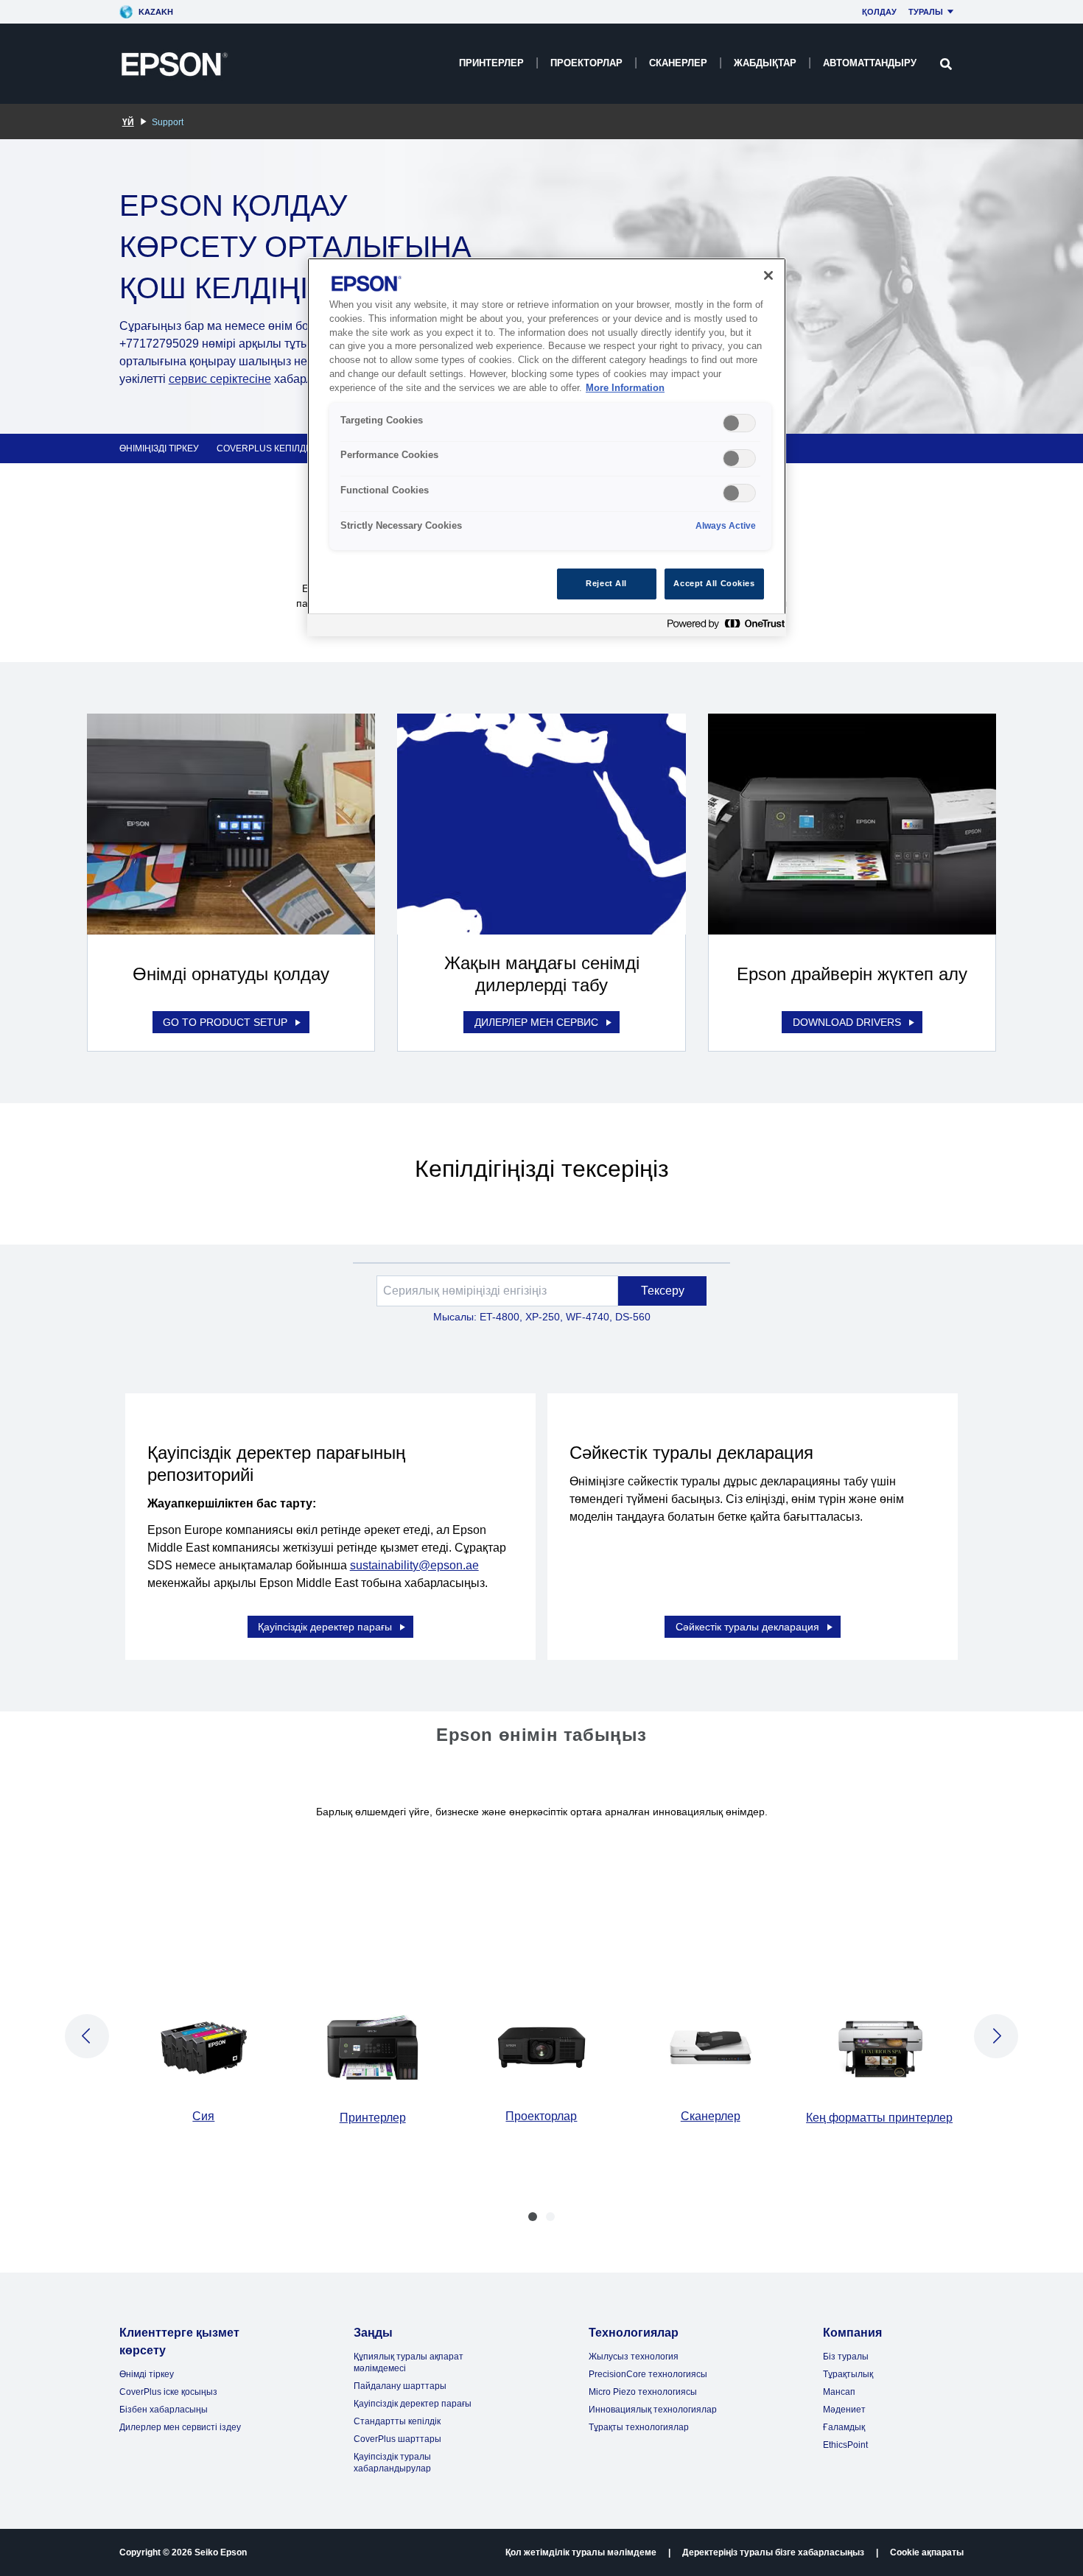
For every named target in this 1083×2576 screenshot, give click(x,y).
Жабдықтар (765, 63)
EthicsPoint (845, 2445)
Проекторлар (586, 63)
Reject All (606, 583)
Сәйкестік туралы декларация (747, 1627)
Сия (203, 2116)
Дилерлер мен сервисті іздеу (180, 2427)
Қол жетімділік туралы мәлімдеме (581, 2552)
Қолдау (879, 12)
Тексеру (663, 1291)
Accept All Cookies (714, 583)
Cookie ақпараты (927, 2552)
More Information (625, 388)
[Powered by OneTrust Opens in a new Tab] (723, 627)
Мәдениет (844, 2410)
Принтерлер (491, 63)
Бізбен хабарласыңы (164, 2410)
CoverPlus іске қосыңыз (168, 2392)
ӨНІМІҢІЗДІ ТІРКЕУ (159, 448)
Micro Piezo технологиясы (643, 2392)
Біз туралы (846, 2357)
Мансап (839, 2392)
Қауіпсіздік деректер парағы (325, 1627)
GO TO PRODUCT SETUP (225, 1022)
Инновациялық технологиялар (653, 2410)
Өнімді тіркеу (147, 2374)
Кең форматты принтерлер (879, 2118)
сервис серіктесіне (220, 379)
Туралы (926, 12)
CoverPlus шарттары (397, 2439)
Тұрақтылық (848, 2374)
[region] (547, 447)
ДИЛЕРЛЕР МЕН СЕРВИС (536, 1022)
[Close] (768, 275)
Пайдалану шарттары (400, 2386)
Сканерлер (678, 63)
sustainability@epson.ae (414, 1565)
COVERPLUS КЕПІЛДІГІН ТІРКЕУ (285, 448)
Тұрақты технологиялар (639, 2427)
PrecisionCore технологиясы (648, 2374)
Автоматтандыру (870, 63)
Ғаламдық (844, 2427)
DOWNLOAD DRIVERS (847, 1022)
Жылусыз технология (634, 2357)
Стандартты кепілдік (397, 2421)
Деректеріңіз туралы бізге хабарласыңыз (773, 2552)
